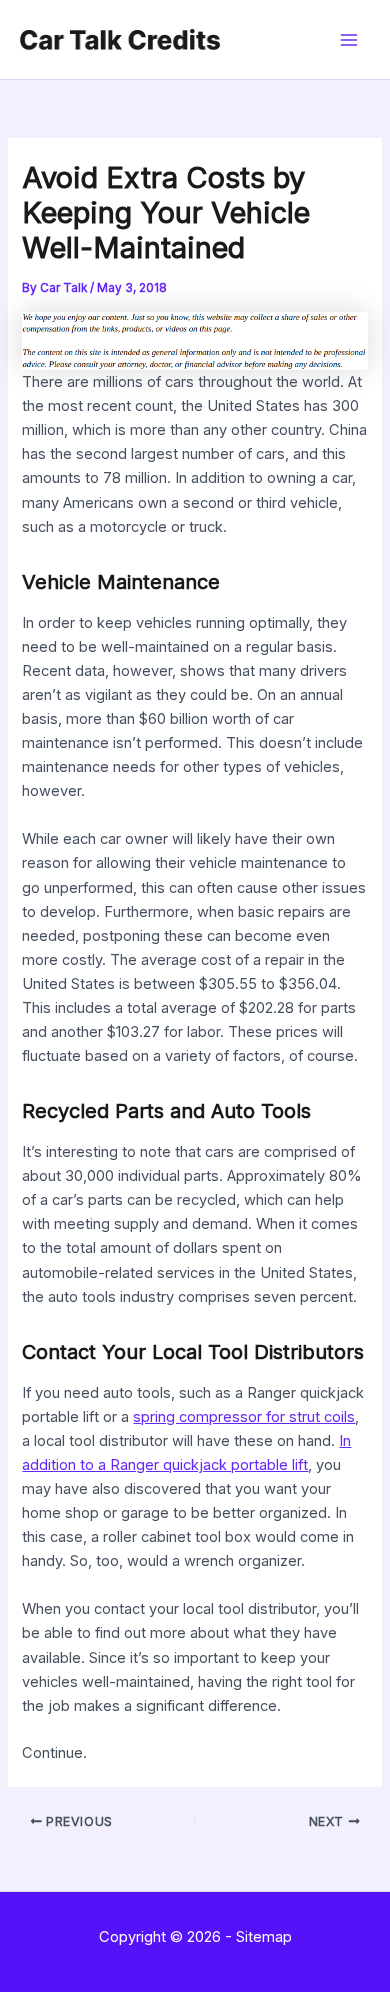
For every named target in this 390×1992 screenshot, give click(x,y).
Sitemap (264, 1937)
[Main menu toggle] (349, 40)
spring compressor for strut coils (244, 1417)
